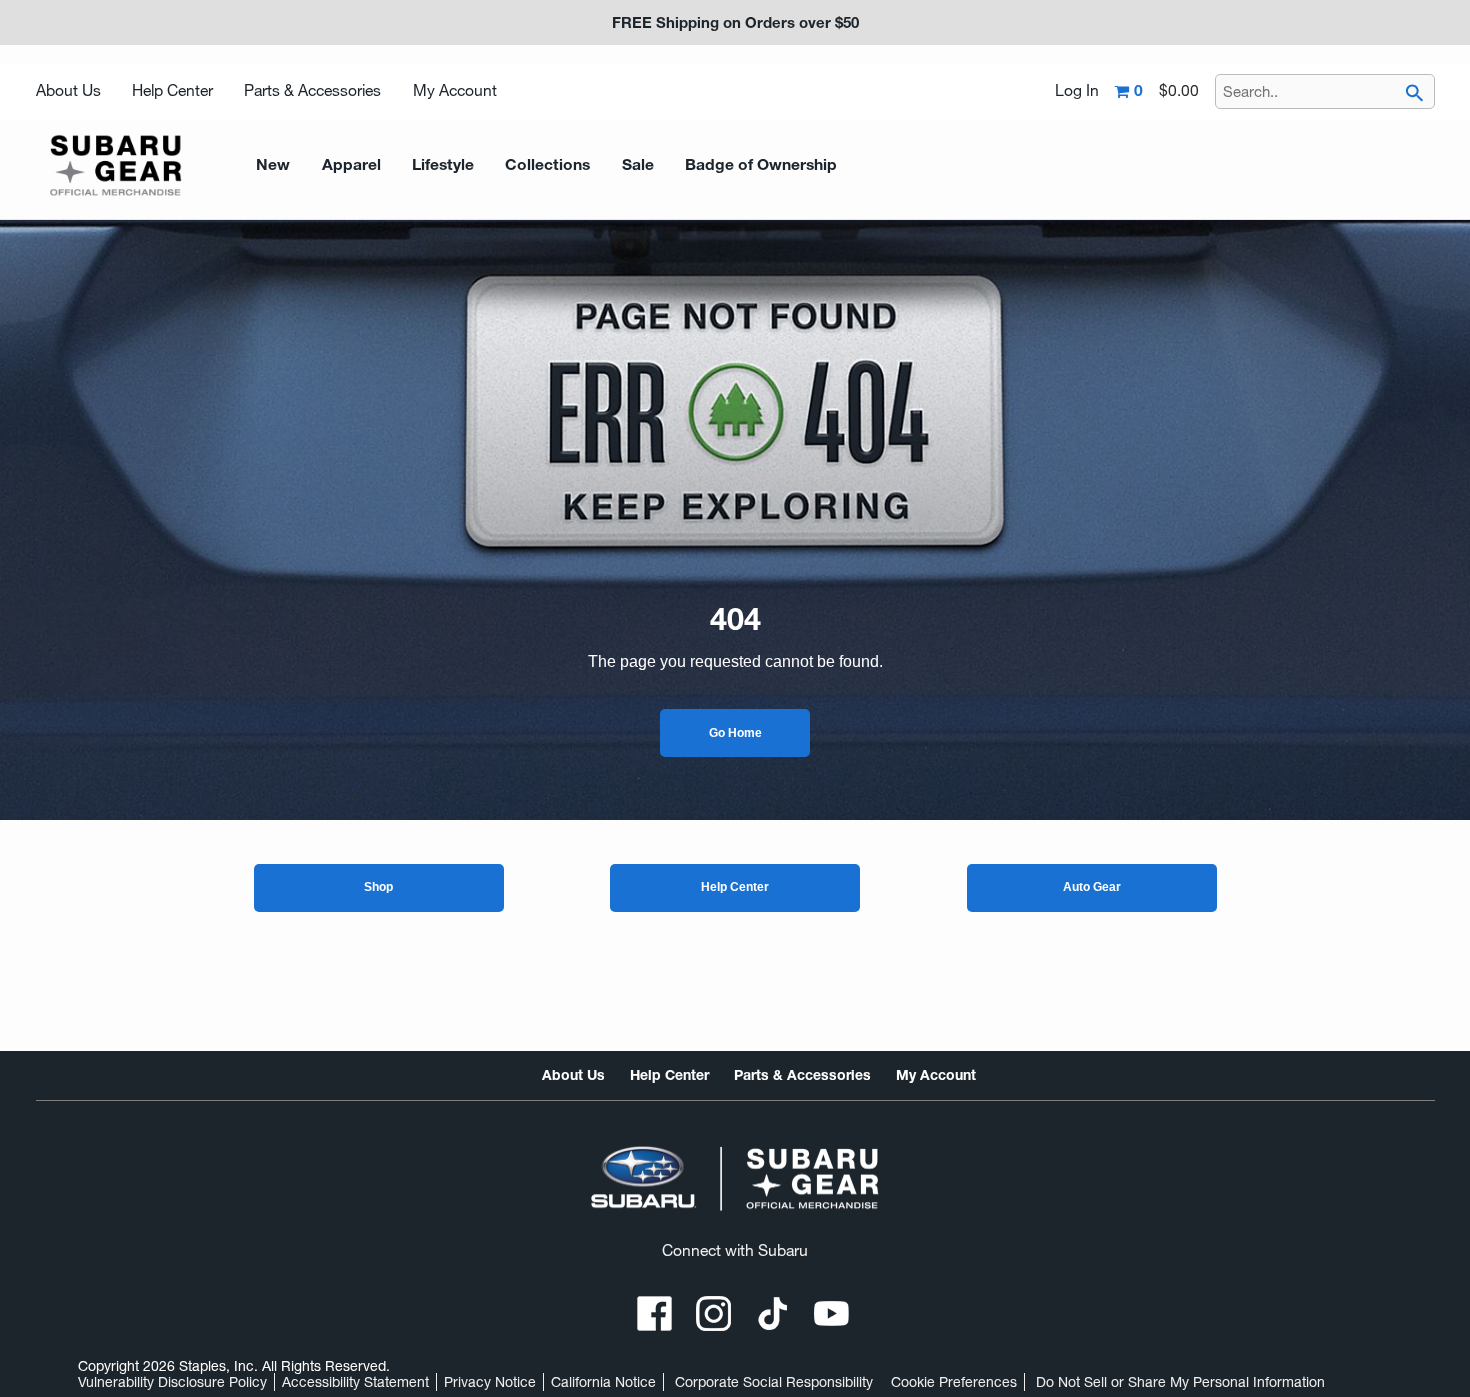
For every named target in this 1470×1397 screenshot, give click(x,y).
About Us (68, 90)
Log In (1077, 91)
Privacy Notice (490, 1382)
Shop (378, 887)
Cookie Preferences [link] (954, 1382)
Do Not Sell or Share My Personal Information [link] (1180, 1382)
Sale (638, 164)
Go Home (735, 733)
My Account (455, 90)
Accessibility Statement (355, 1382)
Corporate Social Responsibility (774, 1382)
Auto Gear (1092, 887)
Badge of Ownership (761, 164)
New (273, 164)
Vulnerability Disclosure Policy (172, 1382)
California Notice (603, 1382)
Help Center (172, 90)
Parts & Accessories (312, 90)
